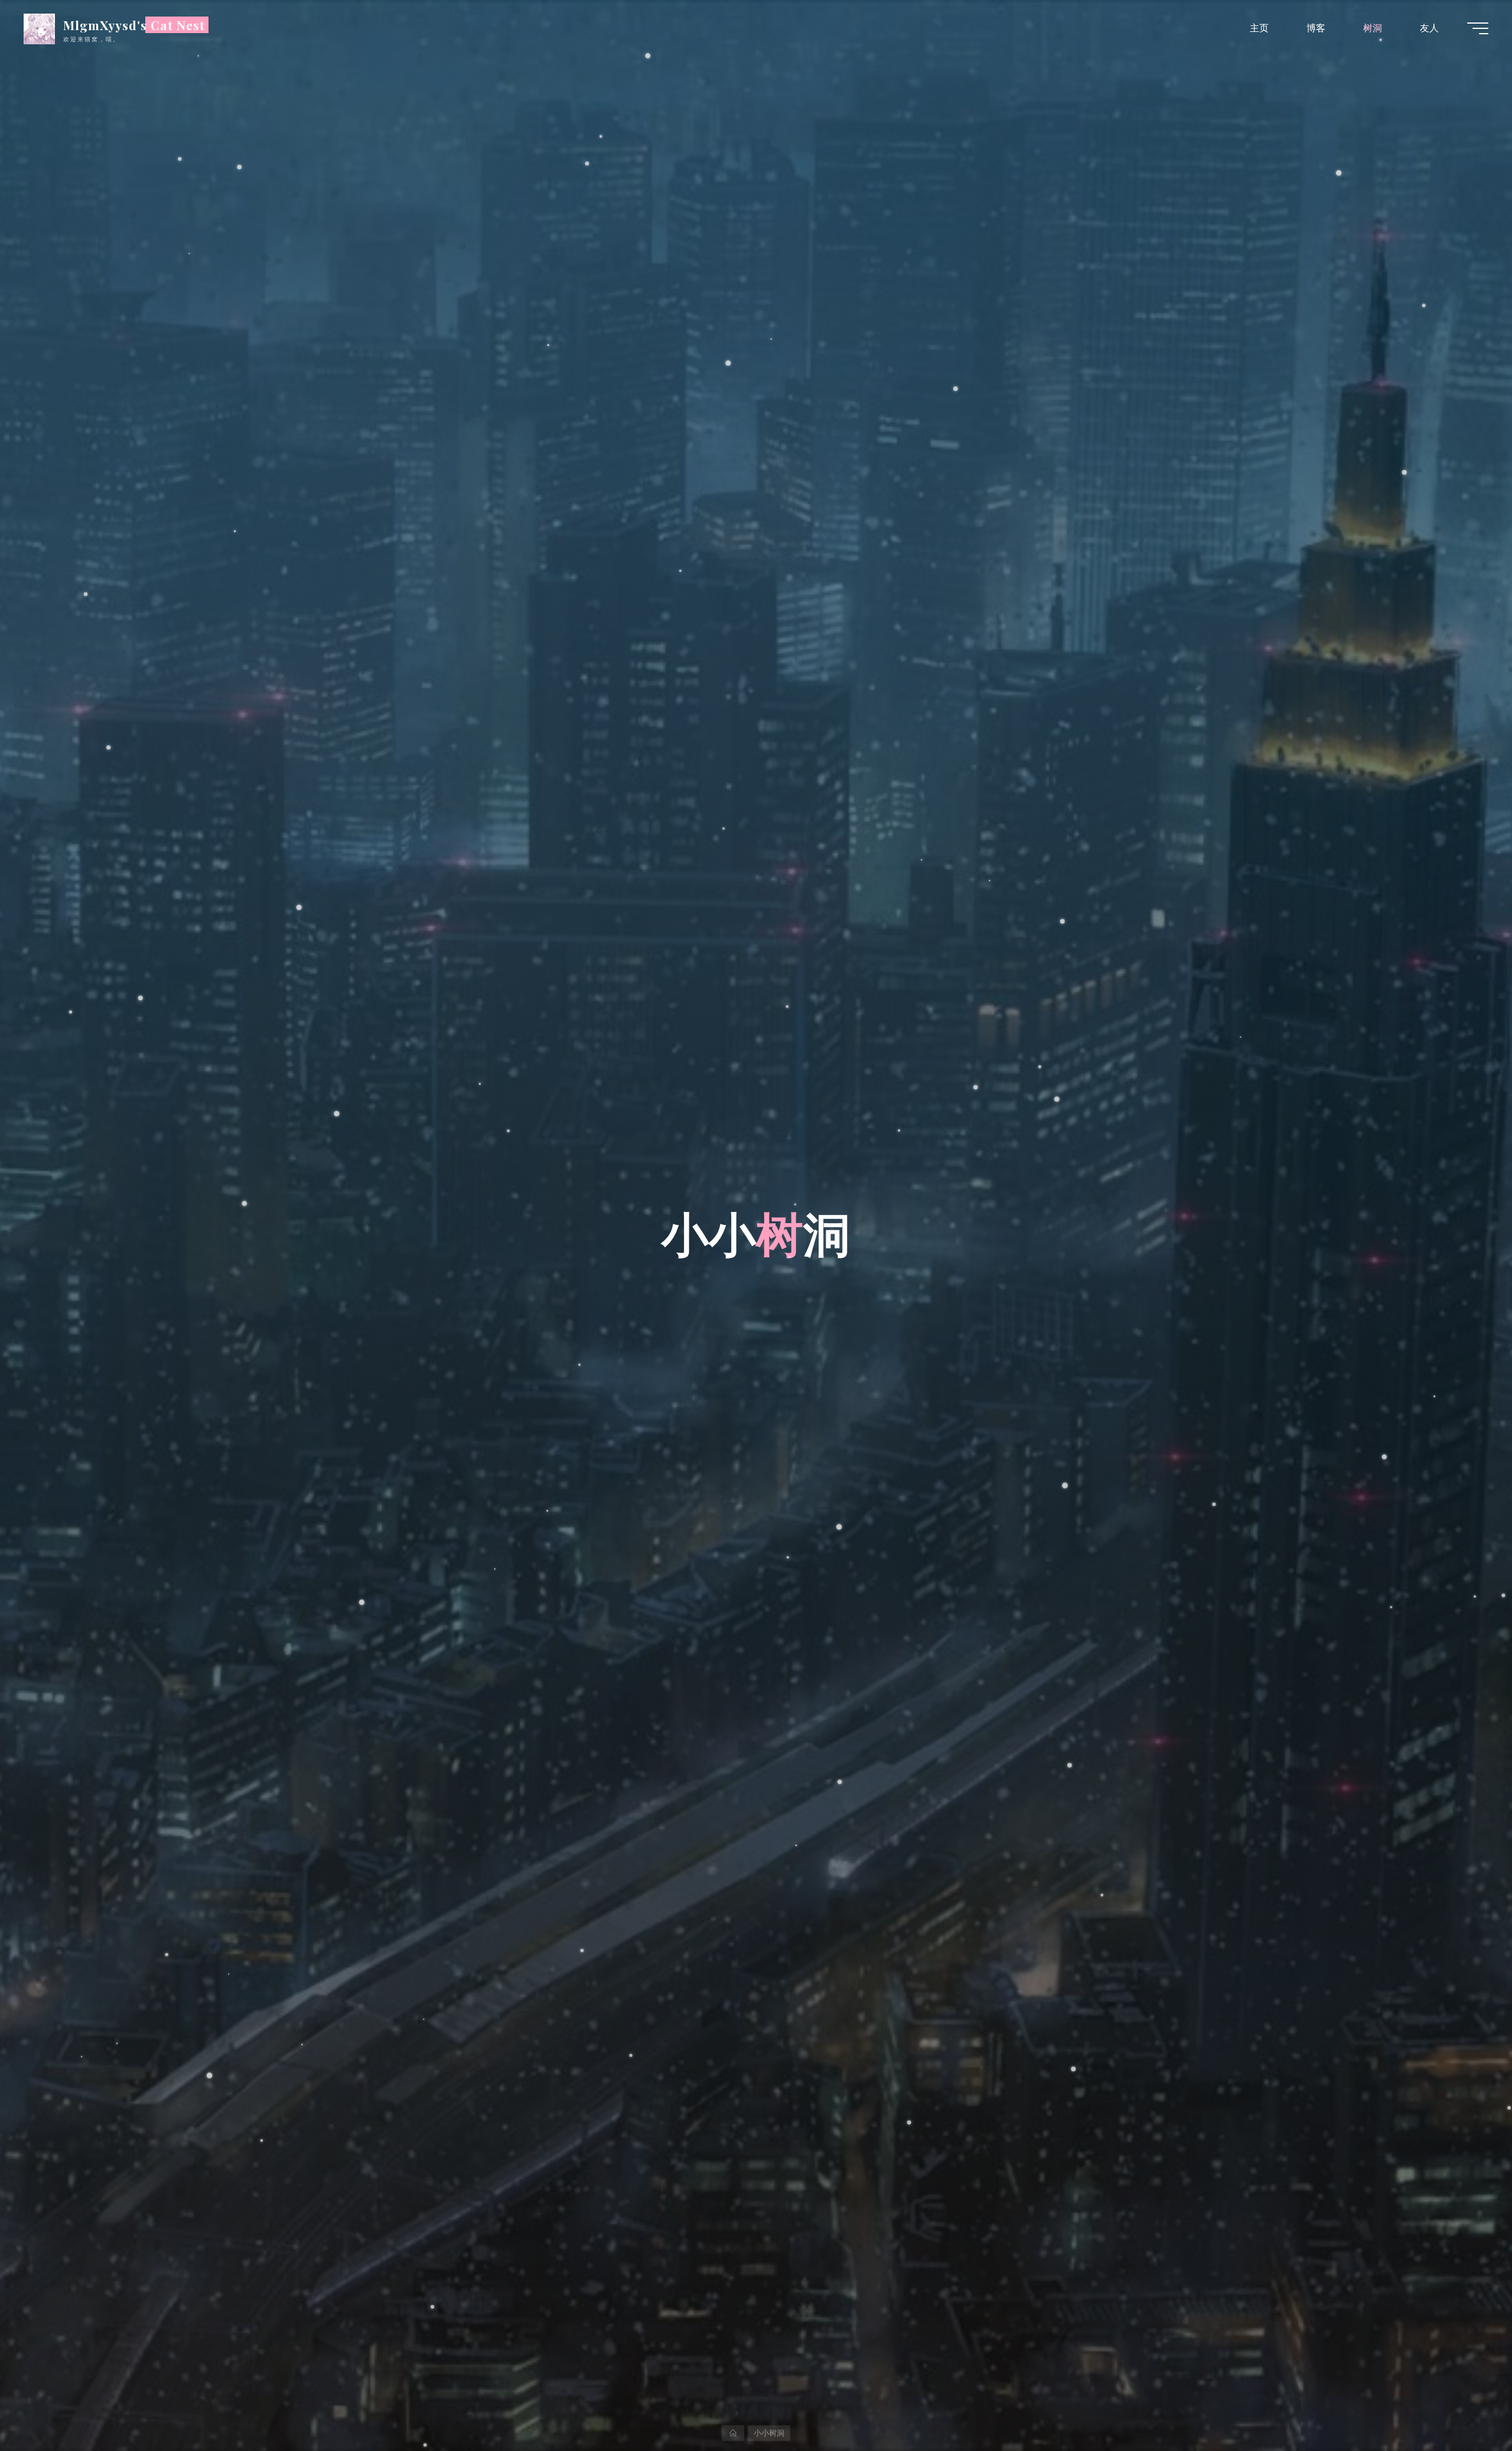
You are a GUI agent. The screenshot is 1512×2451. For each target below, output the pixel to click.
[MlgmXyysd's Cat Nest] (39, 28)
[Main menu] (1478, 28)
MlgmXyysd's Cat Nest (134, 25)
